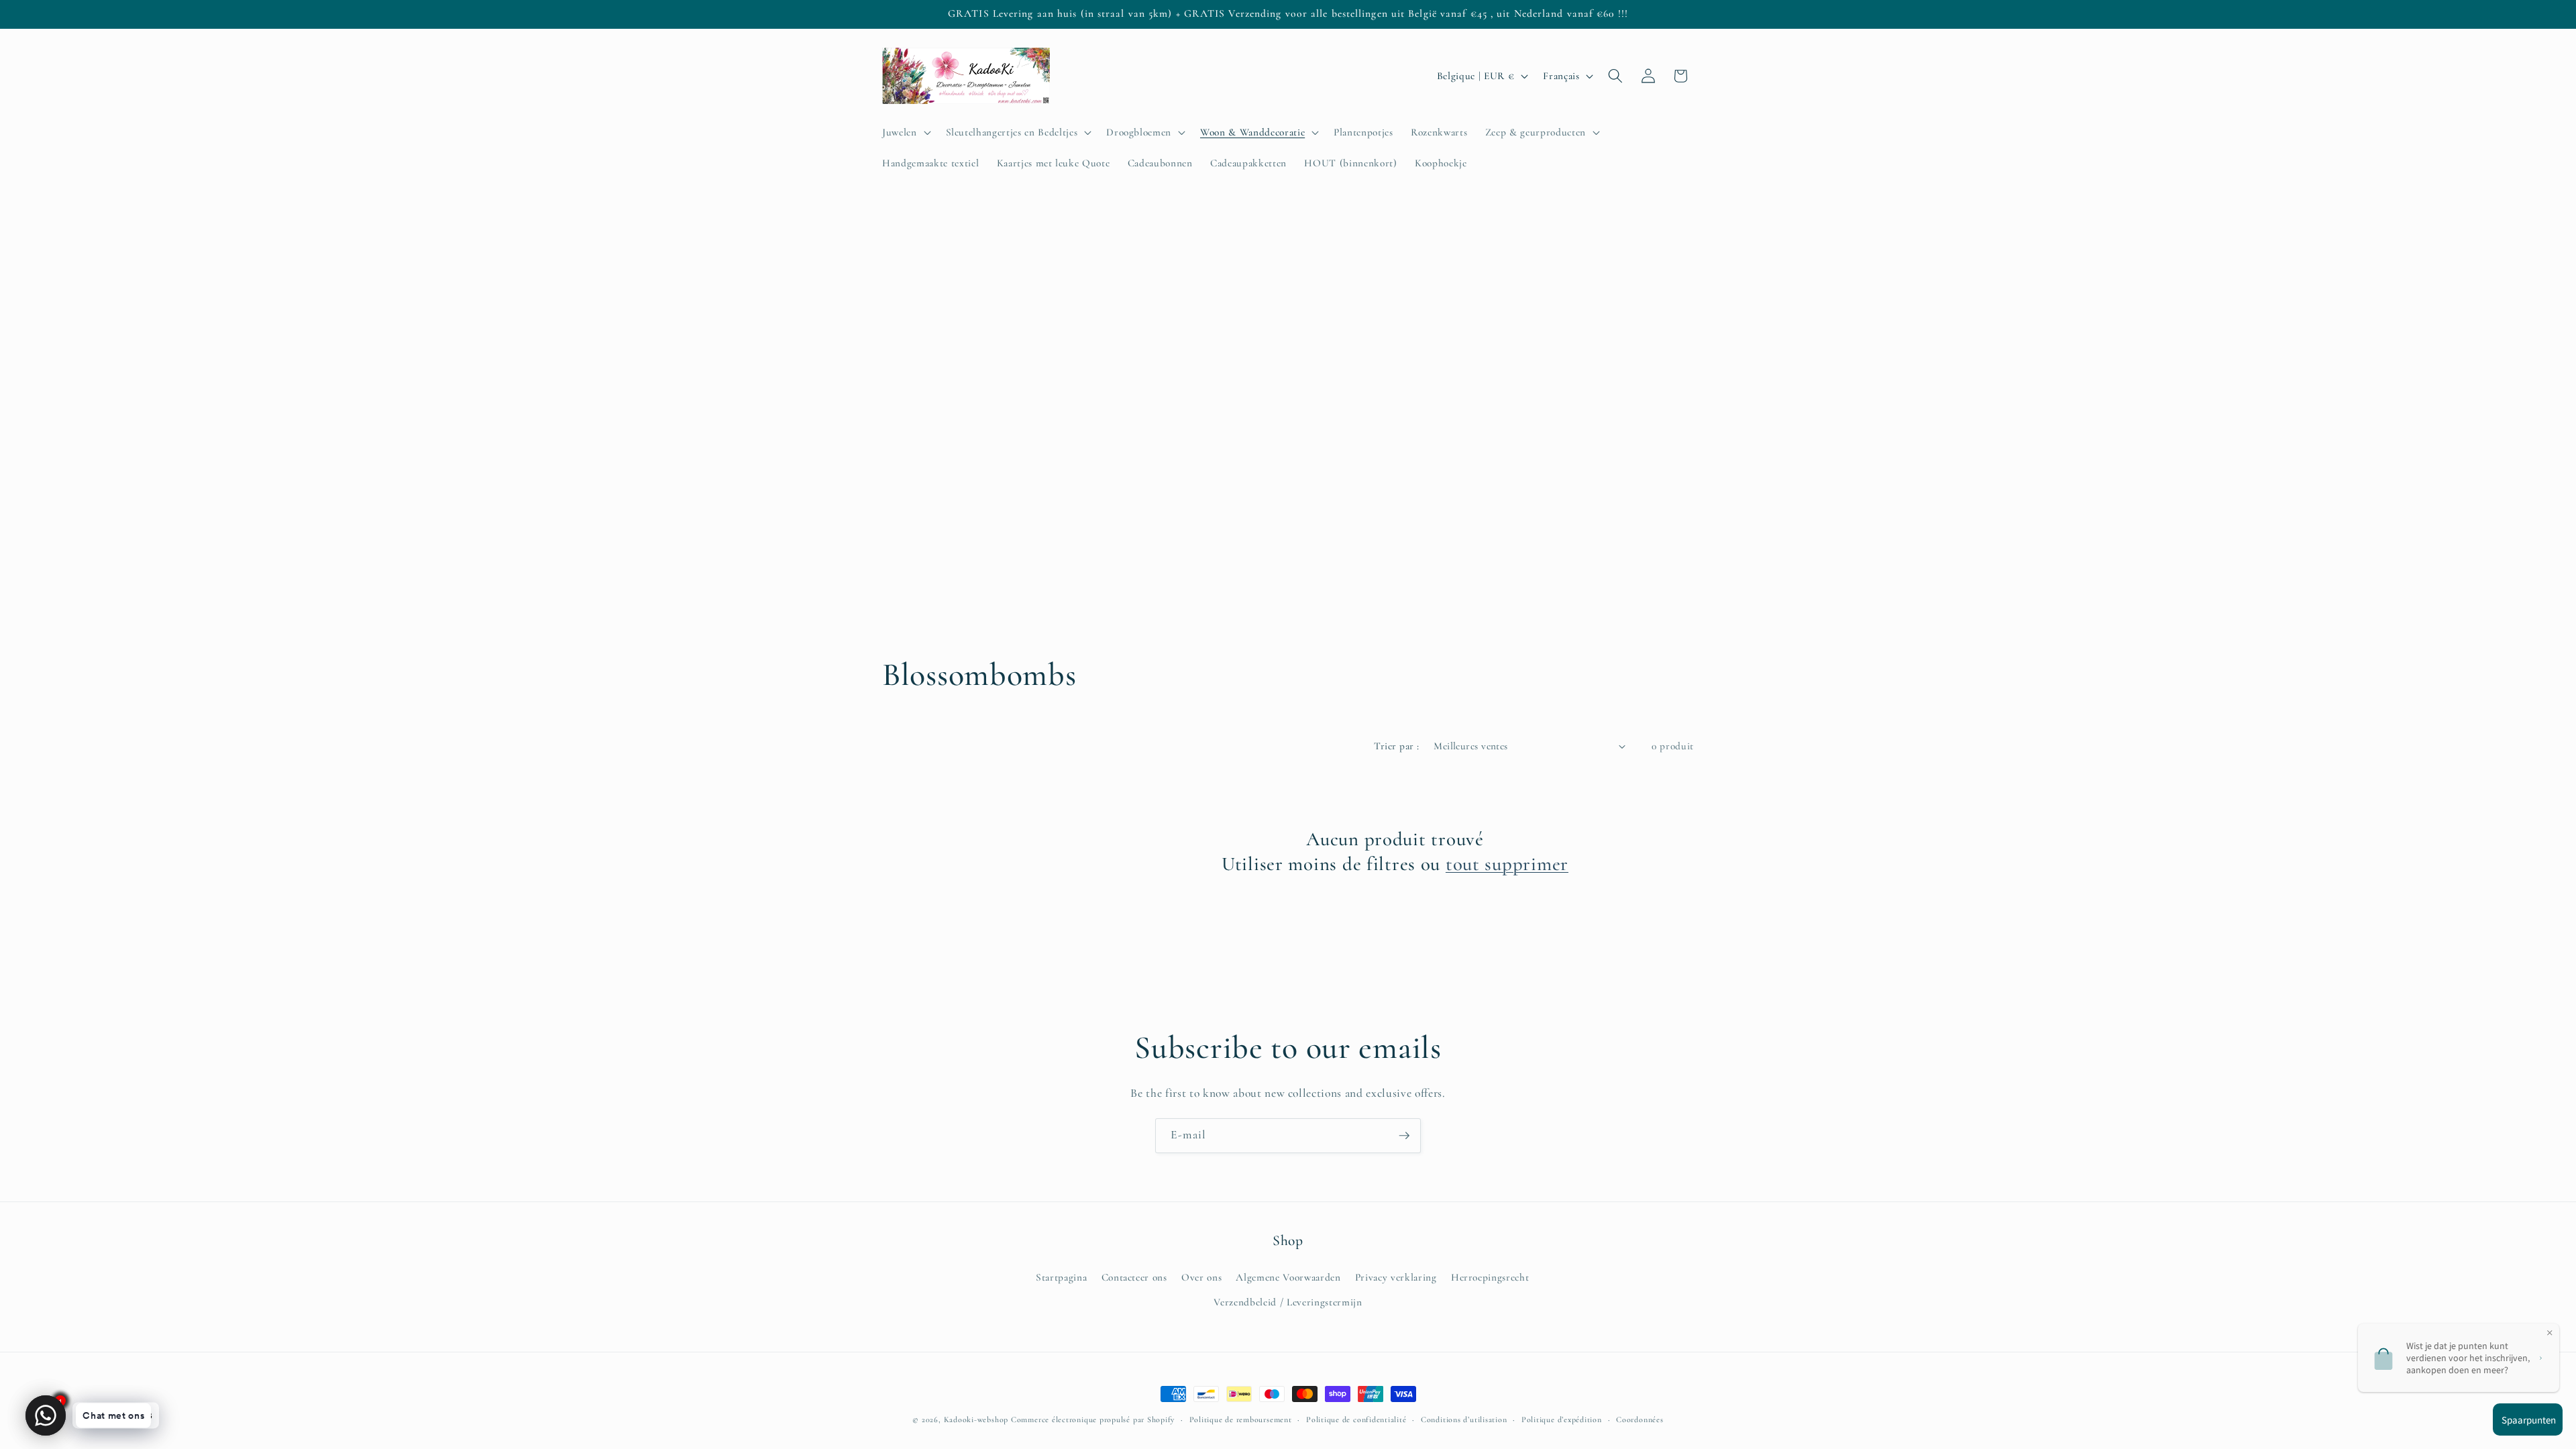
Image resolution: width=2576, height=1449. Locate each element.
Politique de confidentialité (1356, 1419)
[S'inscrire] (1404, 1136)
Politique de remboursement (1241, 1419)
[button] (905, 132)
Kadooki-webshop (976, 1419)
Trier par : (1396, 746)
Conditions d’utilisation (1464, 1419)
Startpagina (1061, 1277)
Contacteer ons (1134, 1277)
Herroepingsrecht (1490, 1277)
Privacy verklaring (1396, 1277)
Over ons (1201, 1277)
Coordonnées (1640, 1419)
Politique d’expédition (1562, 1419)
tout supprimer (1507, 864)
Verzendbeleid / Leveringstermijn (1288, 1302)
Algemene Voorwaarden (1288, 1277)
